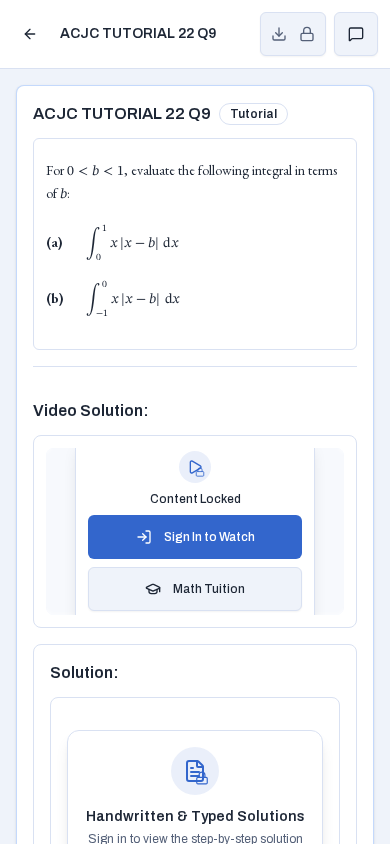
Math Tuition (209, 589)
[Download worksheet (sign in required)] (293, 34)
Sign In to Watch (209, 537)
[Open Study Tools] (356, 34)
